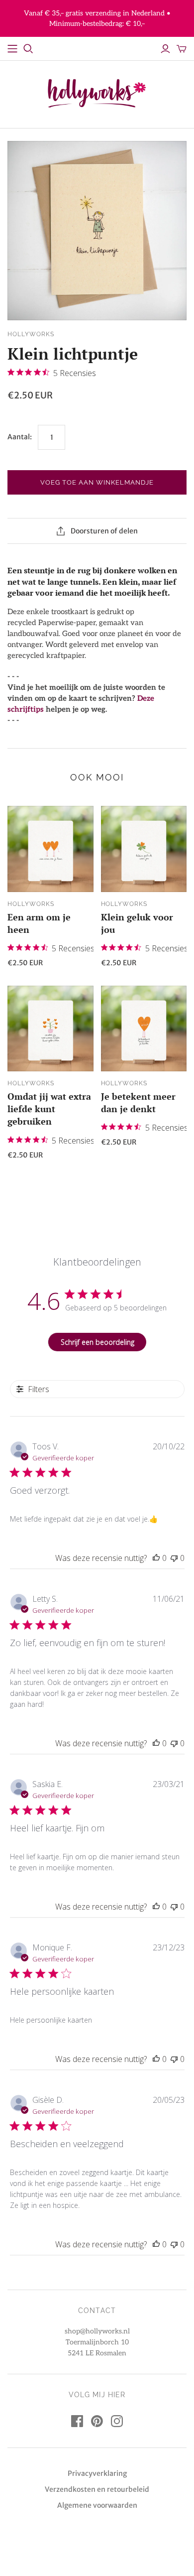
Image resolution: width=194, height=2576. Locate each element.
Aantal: (20, 437)
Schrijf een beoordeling (97, 1342)
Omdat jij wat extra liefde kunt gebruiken (49, 1109)
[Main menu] (12, 49)
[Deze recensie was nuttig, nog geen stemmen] (156, 1558)
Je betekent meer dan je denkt (138, 1102)
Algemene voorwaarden (97, 2505)
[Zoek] (28, 49)
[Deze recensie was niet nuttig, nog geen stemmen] (174, 1558)
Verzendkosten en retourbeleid (97, 2489)
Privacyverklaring (97, 2473)
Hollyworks (31, 904)
